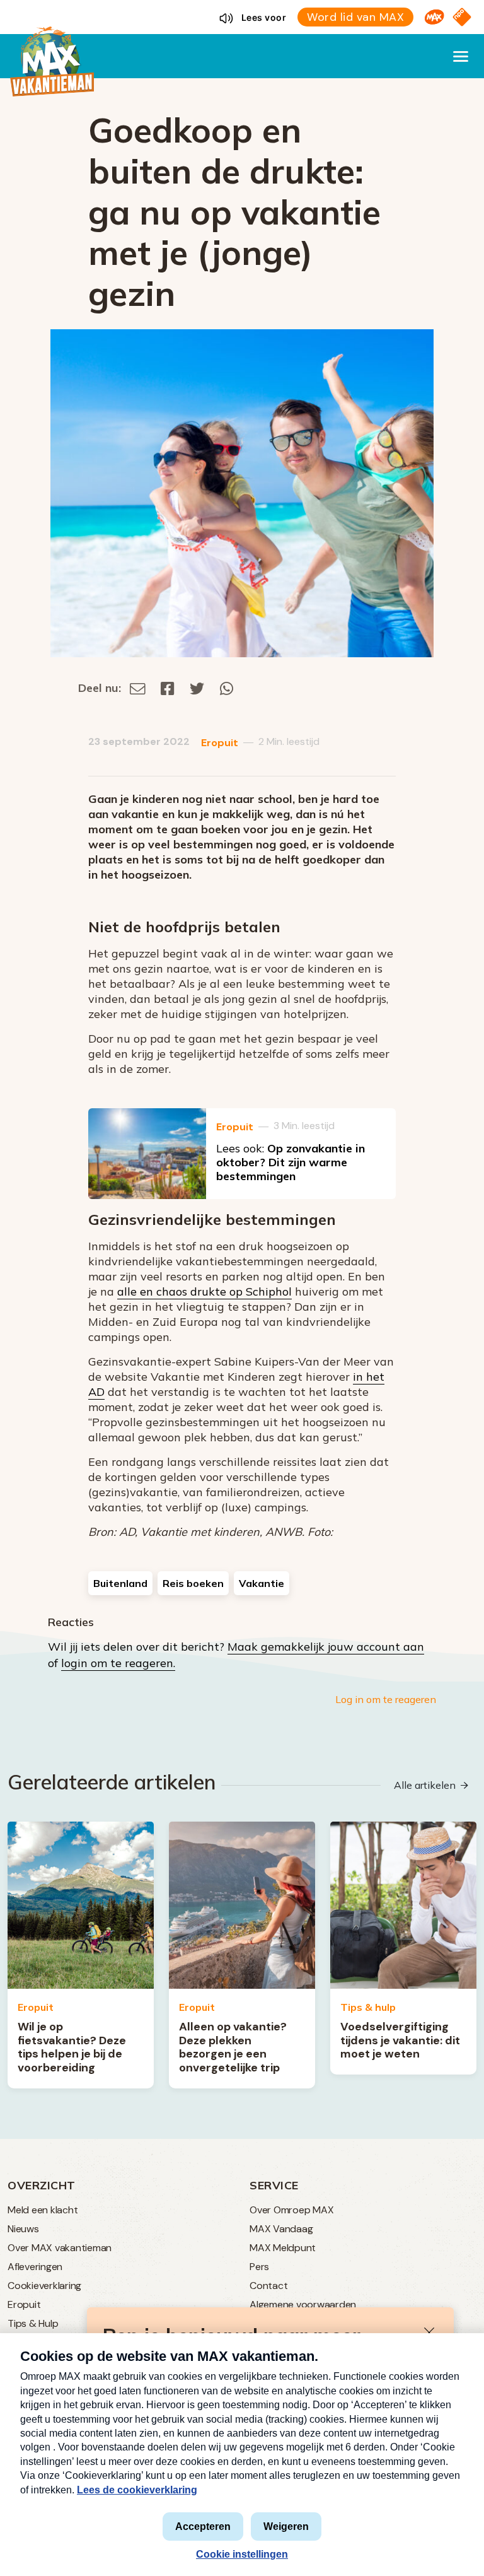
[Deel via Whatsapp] (227, 688)
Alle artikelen (425, 1785)
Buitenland (120, 1583)
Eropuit (220, 743)
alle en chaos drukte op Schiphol (205, 1291)
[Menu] (461, 56)
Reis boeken (193, 1583)
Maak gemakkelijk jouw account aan (326, 1647)
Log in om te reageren (386, 1699)
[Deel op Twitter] (197, 688)
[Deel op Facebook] (168, 688)
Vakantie (262, 1583)
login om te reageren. (118, 1663)
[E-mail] (138, 688)
